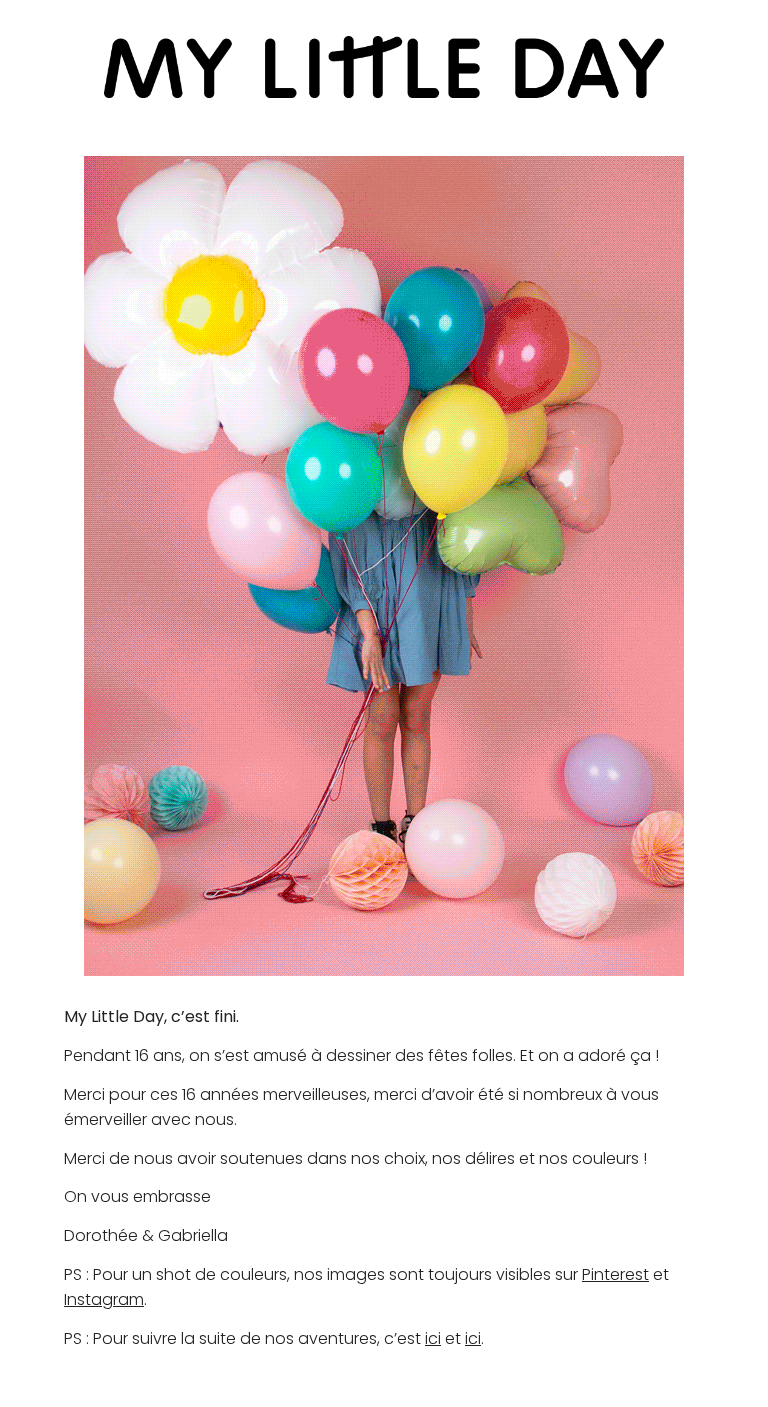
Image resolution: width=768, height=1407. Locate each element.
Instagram (104, 1299)
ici (433, 1338)
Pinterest (615, 1274)
